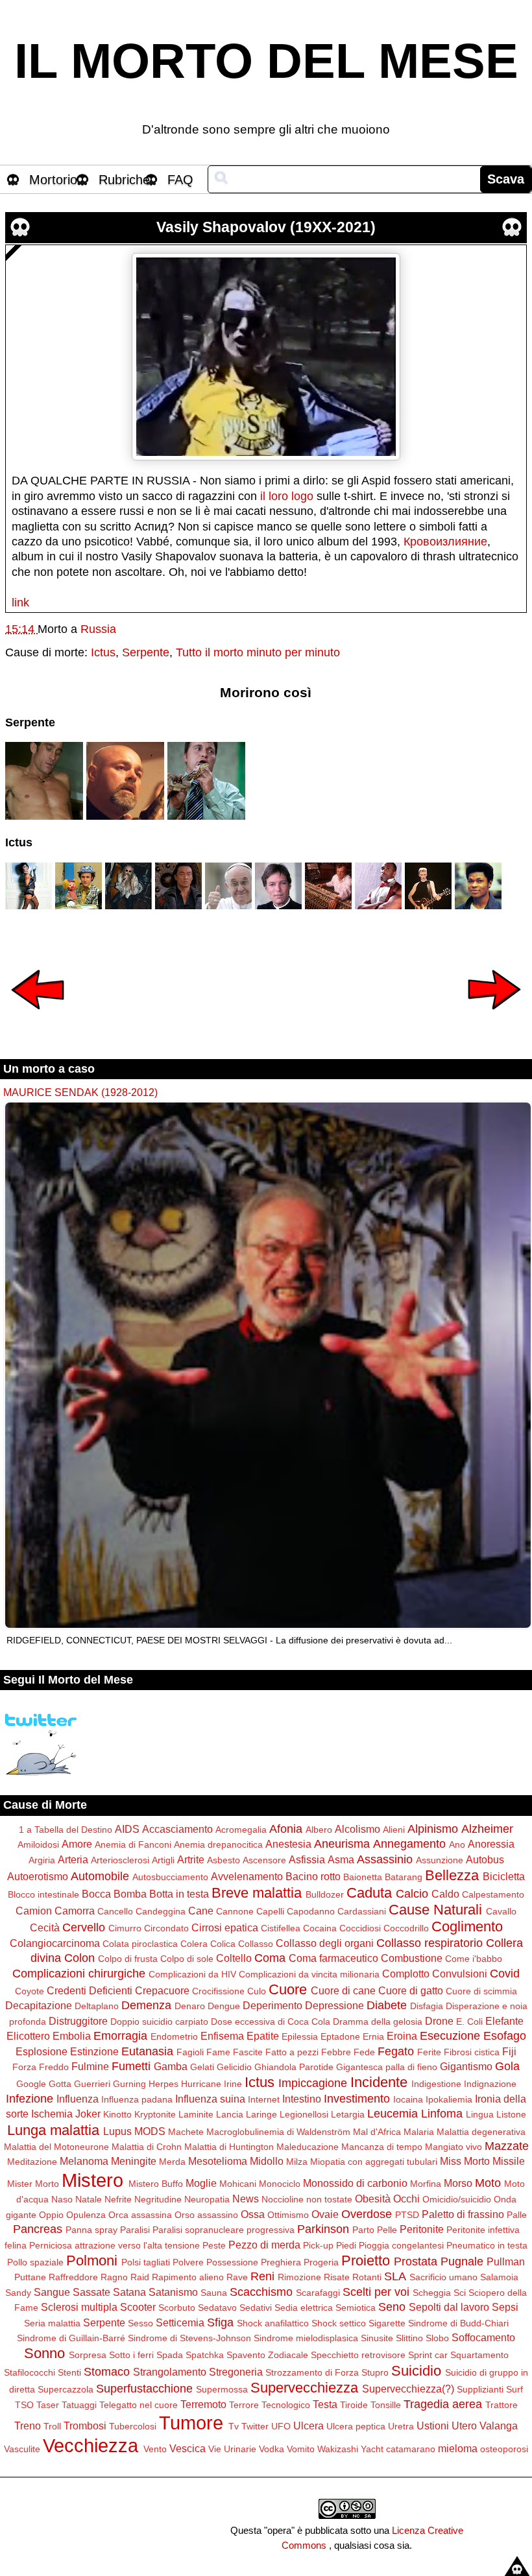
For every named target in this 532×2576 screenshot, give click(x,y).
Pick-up (318, 2245)
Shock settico (339, 2323)
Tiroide (354, 2405)
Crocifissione (218, 1991)
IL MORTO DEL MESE (266, 61)
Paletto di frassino (463, 2214)
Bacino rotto (313, 1876)
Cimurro (125, 1928)
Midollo (267, 2161)
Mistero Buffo (156, 2184)
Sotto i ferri (131, 2355)
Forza (24, 2067)
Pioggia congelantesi (401, 2245)
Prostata (416, 2261)
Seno (392, 2307)
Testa (325, 2404)
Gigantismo (466, 2066)
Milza (297, 2162)
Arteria (73, 1859)
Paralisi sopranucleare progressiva (224, 2230)
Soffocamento (483, 2337)
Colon (79, 1958)
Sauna (214, 2293)
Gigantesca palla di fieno (387, 2067)
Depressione (334, 2005)
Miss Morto (465, 2161)
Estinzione (94, 2051)
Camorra (75, 1911)
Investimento (357, 2099)
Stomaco (107, 2372)
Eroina (402, 2036)
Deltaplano (97, 2006)
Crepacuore (162, 1990)
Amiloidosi (38, 1844)
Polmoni (92, 2260)
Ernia (373, 2036)
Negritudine (158, 2199)
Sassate (91, 2292)
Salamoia (499, 2277)
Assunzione (440, 1860)
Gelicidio (234, 2067)
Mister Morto (33, 2184)
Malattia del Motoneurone (56, 2147)
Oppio (51, 2215)
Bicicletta (504, 1876)
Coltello (234, 1958)
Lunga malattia (53, 2130)
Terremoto (203, 2404)
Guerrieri (92, 2084)
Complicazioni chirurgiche (79, 1974)
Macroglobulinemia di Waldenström (278, 2132)
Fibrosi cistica (472, 2052)
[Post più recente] (38, 1018)
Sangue (52, 2292)
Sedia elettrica (304, 2308)
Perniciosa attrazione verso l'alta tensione (115, 2245)
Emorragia (120, 2036)
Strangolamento (170, 2372)
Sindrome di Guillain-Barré (71, 2338)
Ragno (114, 2277)
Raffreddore (73, 2277)
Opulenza (86, 2215)
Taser (48, 2405)
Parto (363, 2230)
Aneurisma (342, 1844)
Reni (262, 2276)
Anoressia (491, 1844)
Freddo (54, 2067)
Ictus (103, 652)
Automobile (100, 1876)
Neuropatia (207, 2199)
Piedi (346, 2245)
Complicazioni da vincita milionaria (309, 1974)
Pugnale (462, 2261)
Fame (218, 2052)
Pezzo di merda (264, 2245)
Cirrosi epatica (225, 1927)
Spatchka (205, 2355)
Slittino (409, 2338)
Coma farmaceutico (333, 1958)
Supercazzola (66, 2389)
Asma (341, 1859)
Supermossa (222, 2389)
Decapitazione (39, 2005)
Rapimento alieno (188, 2277)
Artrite (191, 1859)
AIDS (127, 1829)
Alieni (394, 1830)
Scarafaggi (318, 2293)
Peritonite (422, 2229)
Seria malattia (52, 2323)
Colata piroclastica (140, 1944)
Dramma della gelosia (378, 2021)
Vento (155, 2449)
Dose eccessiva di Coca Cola (271, 2021)
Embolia (72, 2036)
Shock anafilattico (273, 2323)
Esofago (505, 2036)
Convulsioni (460, 1974)
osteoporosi (504, 2449)
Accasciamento (177, 1829)
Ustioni (433, 2426)
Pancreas (38, 2229)
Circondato (166, 1928)
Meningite (134, 2161)
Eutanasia (147, 2051)
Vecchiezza (91, 2446)
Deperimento (272, 2005)
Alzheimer (487, 1829)
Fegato (396, 2051)
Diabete (387, 2005)
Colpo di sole (187, 1959)
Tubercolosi (133, 2426)
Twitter (255, 2426)
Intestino (302, 2099)
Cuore (288, 1989)
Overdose (367, 2214)
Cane (201, 1911)
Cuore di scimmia (481, 1991)
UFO (281, 2426)
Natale (89, 2199)
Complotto (406, 1974)
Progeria (321, 2262)
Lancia (230, 2114)
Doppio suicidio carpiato (159, 2021)
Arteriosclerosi (120, 1860)
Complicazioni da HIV (192, 1974)
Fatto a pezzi (292, 2052)
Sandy (18, 2293)
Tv (234, 2426)
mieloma (458, 2448)
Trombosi (85, 2426)
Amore (77, 1844)
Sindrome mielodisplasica (306, 2338)
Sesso (140, 2323)
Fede (364, 2052)
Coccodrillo (406, 1928)
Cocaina (320, 1928)
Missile (509, 2161)
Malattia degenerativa (481, 2132)
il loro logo (287, 496)
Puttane (30, 2277)
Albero (319, 1830)
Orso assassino (206, 2215)
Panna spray (91, 2230)
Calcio (412, 1894)
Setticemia (180, 2322)
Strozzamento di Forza (312, 2372)
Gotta (60, 2084)
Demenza (146, 2005)
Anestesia (288, 1844)
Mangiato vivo (453, 2147)
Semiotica (356, 2308)
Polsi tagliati (146, 2262)
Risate (337, 2277)
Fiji (509, 2051)
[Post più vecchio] (494, 1018)
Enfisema (222, 2036)
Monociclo (280, 2184)
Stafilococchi (30, 2372)
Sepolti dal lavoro (449, 2307)
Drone (439, 2021)
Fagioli (190, 2052)
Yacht (372, 2449)
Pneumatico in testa (487, 2245)
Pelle (387, 2230)
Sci (460, 2293)
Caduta (369, 1893)
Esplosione (42, 2051)
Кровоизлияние (445, 542)
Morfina (426, 2184)
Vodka (272, 2449)
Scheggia (432, 2293)
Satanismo (173, 2292)
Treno (28, 2426)
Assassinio (385, 1859)
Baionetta (363, 1877)
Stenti (69, 2372)
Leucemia (393, 2114)
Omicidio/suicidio (457, 2199)
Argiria (42, 1860)
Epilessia (300, 2036)
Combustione (412, 1958)
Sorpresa (88, 2355)
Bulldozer (325, 1894)
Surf (514, 2389)
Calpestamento (493, 1894)
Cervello (84, 1927)
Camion (34, 1911)
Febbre (336, 2052)
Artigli (163, 1860)
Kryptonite (155, 2114)
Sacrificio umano (443, 2277)
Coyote (30, 1991)
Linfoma (442, 2114)
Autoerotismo (38, 1876)
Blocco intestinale (43, 1894)
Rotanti (367, 2277)
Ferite (429, 2052)
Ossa (253, 2214)
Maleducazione (308, 2147)
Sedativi (256, 2308)
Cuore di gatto (411, 1990)
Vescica (187, 2448)
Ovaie (325, 2214)
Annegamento (409, 1844)
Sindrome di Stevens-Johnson (189, 2338)
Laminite (196, 2114)
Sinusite (377, 2338)
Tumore (191, 2423)
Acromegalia (241, 1830)
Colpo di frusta (128, 1959)
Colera (194, 1944)
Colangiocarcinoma (55, 1943)
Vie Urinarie (232, 2449)
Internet (264, 2099)
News (246, 2199)
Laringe (261, 2114)
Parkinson (323, 2229)
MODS (150, 2131)
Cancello (115, 1911)
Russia (98, 629)
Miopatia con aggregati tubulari (374, 2162)
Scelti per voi (376, 2292)
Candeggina (161, 1911)
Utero (464, 2426)
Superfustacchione (144, 2389)
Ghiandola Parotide (294, 2067)
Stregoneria (236, 2372)
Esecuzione (450, 2036)
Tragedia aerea (443, 2404)
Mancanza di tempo (382, 2147)
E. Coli (469, 2021)
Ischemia (52, 2114)
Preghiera (281, 2262)
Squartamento (479, 2355)
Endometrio (174, 2036)
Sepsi (505, 2307)
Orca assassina (140, 2215)
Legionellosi (304, 2114)
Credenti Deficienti (90, 1990)
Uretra (401, 2426)
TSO (24, 2405)
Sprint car (428, 2355)
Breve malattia (257, 1893)
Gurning (129, 2084)
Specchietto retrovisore (358, 2355)
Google (31, 2084)
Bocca (96, 1894)
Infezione (30, 2099)
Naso (62, 2199)
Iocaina (408, 2099)
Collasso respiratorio (429, 1943)
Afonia (286, 1829)
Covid (505, 1974)
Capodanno (311, 1911)
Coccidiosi (360, 1928)
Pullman (506, 2261)
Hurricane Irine (212, 2084)
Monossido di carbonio (355, 2183)
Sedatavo (217, 2308)
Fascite (248, 2052)
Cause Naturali (435, 1910)
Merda (172, 2162)
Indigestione (436, 2084)
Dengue (224, 2006)
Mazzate (507, 2146)
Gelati (202, 2067)
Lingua (480, 2114)
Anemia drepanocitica (218, 1844)
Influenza (78, 2099)
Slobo (437, 2338)
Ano (457, 1844)
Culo (257, 1991)
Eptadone (340, 2036)
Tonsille (386, 2405)
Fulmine (90, 2066)
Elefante (504, 2021)
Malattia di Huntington (229, 2147)
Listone (511, 2114)
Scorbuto (177, 2308)
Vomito (301, 2449)
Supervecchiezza (304, 2388)
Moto (488, 2183)
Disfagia (427, 2006)
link (20, 602)
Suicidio (416, 2371)
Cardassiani (362, 1911)
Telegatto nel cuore (139, 2405)
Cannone (235, 1911)
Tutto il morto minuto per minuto (258, 652)
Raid (140, 2277)
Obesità (373, 2199)
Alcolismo (357, 1829)
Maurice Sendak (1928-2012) (80, 1092)
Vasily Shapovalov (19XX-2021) (266, 227)
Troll (52, 2426)
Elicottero (28, 2036)
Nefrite (118, 2199)
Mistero (92, 2180)
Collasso (256, 1944)
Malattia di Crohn (147, 2147)
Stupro (375, 2372)
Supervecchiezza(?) (408, 2389)
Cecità (45, 1927)
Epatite (263, 2036)
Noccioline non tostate (307, 2199)
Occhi (406, 2199)
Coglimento (467, 1926)
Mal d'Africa (377, 2132)
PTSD (407, 2215)
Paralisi (135, 2230)
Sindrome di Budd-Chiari (458, 2323)
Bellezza (452, 1875)
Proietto (366, 2260)
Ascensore (264, 1860)
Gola (507, 2066)
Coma (270, 1958)
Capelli (270, 1911)
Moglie (201, 2183)
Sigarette (387, 2323)
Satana (129, 2292)
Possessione (232, 2262)
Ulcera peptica (356, 2426)
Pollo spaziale (35, 2262)
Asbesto (224, 1860)
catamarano (411, 2449)
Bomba (130, 1894)
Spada (170, 2355)
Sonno (44, 2353)
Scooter (138, 2307)
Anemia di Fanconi (133, 1844)
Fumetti (131, 2066)
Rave (237, 2277)
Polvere (188, 2262)
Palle (517, 2215)
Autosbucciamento (170, 1877)
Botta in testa (179, 1894)
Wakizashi (338, 2449)
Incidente (379, 2082)
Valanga (499, 2426)
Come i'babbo (474, 1959)
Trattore (502, 2405)
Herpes (163, 2084)
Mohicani (238, 2184)
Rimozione (299, 2277)
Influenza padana (137, 2099)
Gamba (171, 2066)
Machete (186, 2132)
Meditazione (32, 2162)
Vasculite (22, 2449)
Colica (223, 1944)
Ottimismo (288, 2215)
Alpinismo (433, 1829)
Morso (458, 2183)
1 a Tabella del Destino (66, 1830)
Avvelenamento (247, 1876)
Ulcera (308, 2426)
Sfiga (220, 2322)
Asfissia (307, 1859)
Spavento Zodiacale (267, 2355)
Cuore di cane (343, 1990)
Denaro (190, 2006)
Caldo (445, 1894)
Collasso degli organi (325, 1943)
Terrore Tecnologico (270, 2405)
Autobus (485, 1859)
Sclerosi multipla (79, 2307)
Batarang (404, 1877)
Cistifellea (281, 1928)
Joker (88, 2114)
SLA (395, 2276)
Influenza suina (210, 2099)
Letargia (348, 2114)
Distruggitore (78, 2021)
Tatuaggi (79, 2405)
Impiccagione (313, 2083)
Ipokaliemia (449, 2099)
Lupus (117, 2131)
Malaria (419, 2132)
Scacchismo (261, 2292)
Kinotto (117, 2114)
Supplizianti (480, 2389)
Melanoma (84, 2161)
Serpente (146, 652)
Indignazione (490, 2084)
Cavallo (501, 1911)
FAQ (180, 180)
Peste (214, 2245)
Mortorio (53, 180)
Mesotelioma (218, 2161)
